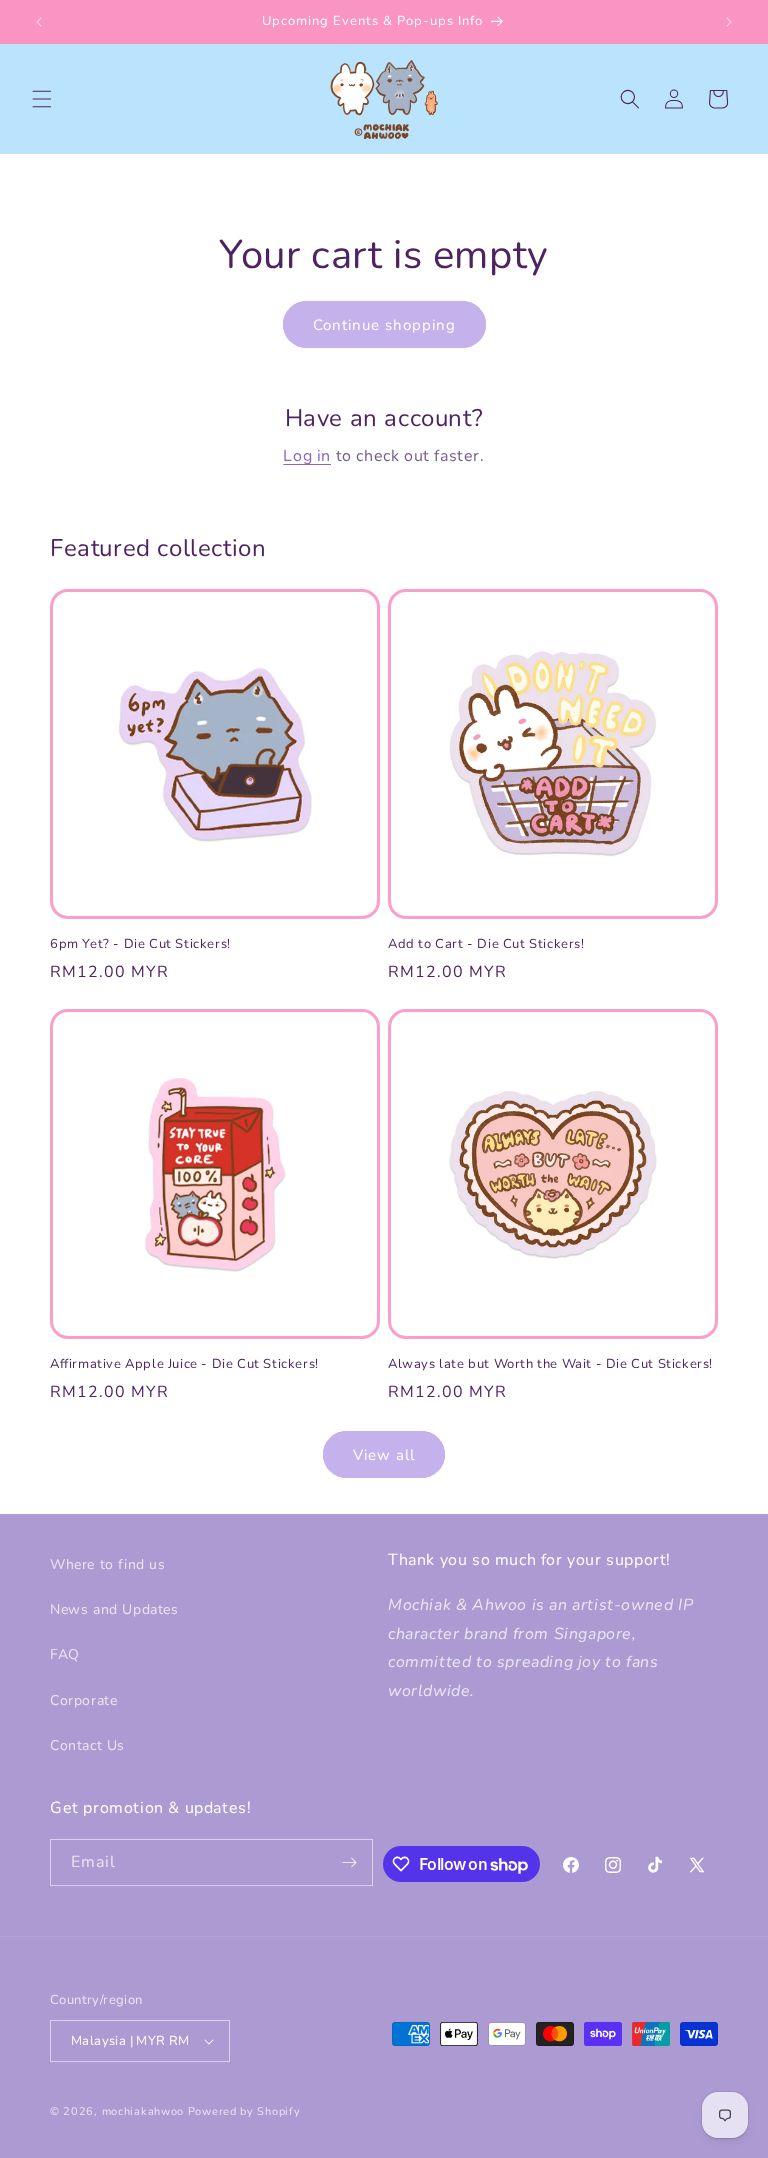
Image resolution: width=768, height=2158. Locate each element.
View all (384, 1455)
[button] (42, 99)
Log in (307, 456)
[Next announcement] (729, 22)
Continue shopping (384, 325)
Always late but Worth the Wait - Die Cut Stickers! (550, 1364)
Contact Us (87, 1745)
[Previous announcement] (39, 22)
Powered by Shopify (244, 2111)
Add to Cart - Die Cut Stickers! (486, 944)
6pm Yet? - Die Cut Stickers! (140, 944)
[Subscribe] (350, 1862)
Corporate (83, 1700)
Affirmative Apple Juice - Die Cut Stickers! (184, 1364)
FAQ (65, 1654)
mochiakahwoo (143, 2111)
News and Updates (114, 1609)
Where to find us (108, 1564)
